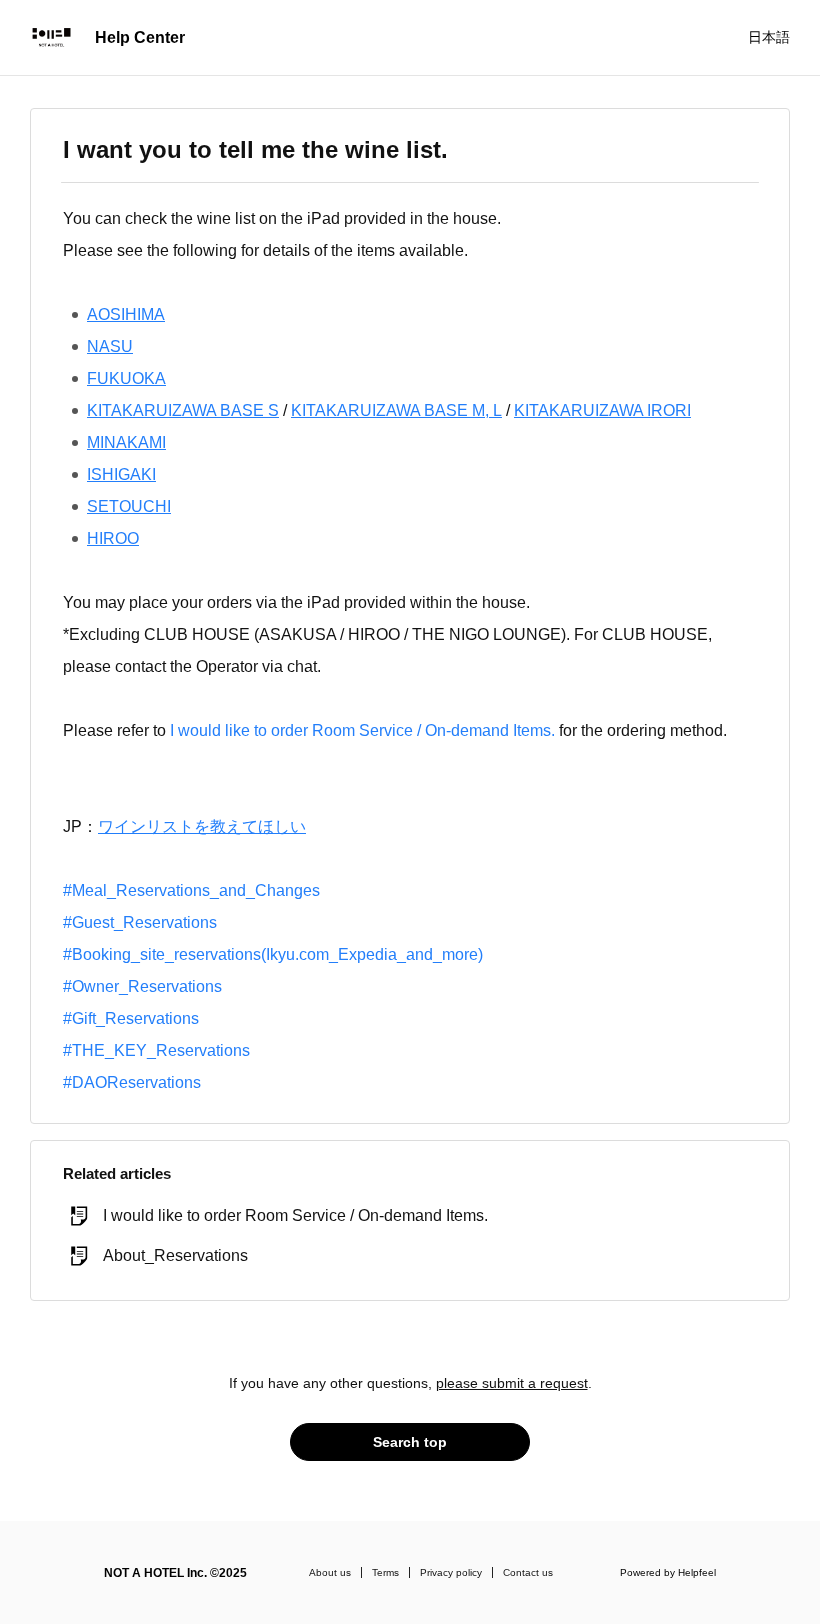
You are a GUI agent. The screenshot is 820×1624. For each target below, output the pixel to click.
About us (330, 1572)
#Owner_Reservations (142, 986)
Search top (410, 1442)
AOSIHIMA (126, 314)
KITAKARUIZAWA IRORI (602, 410)
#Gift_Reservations (131, 1018)
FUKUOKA (126, 378)
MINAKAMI (126, 442)
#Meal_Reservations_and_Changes (191, 890)
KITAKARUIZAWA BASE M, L (396, 410)
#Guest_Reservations (140, 922)
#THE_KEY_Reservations (156, 1050)
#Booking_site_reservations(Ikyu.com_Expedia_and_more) (273, 954)
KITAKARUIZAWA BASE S (183, 410)
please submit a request (512, 1383)
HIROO (113, 538)
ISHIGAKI (121, 474)
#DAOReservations (132, 1082)
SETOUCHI (129, 506)
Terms (385, 1572)
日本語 (769, 37)
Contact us (528, 1572)
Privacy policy (451, 1572)
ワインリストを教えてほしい (202, 826)
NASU (110, 346)
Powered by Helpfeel (668, 1572)
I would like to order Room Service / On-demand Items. (362, 730)
